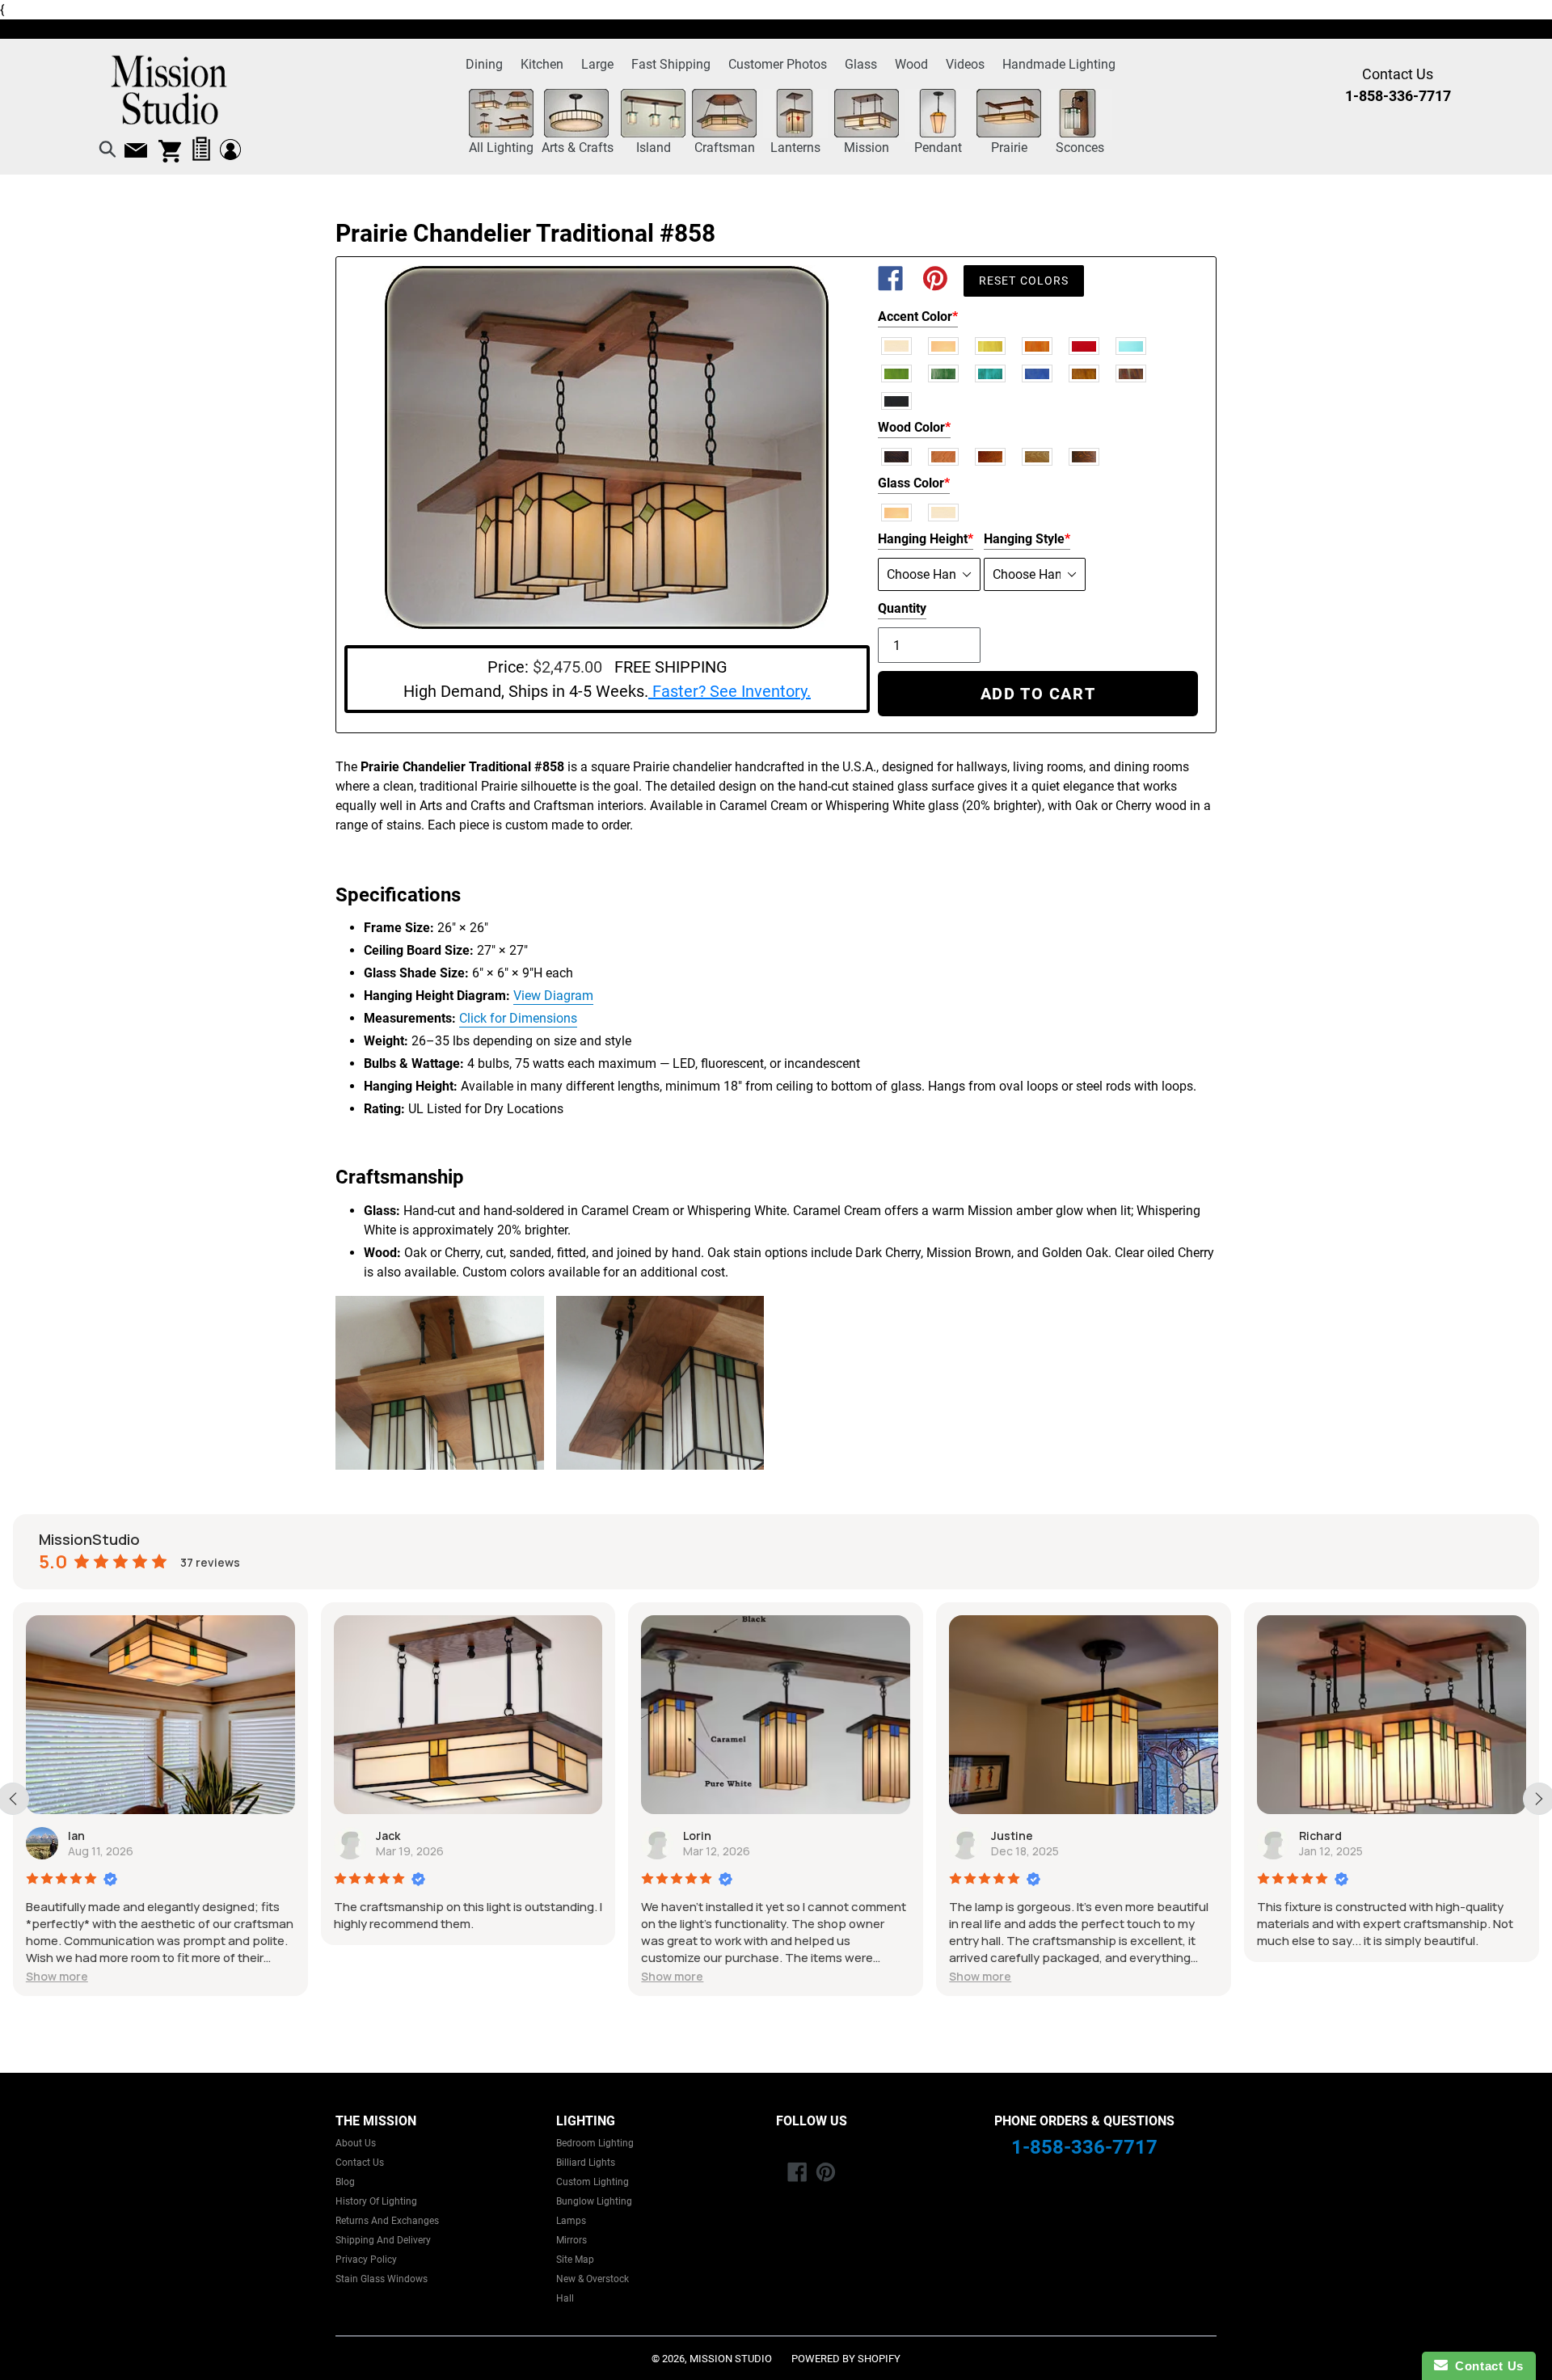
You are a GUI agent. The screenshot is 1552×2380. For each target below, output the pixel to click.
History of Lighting (376, 2201)
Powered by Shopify (846, 2359)
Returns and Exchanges (387, 2221)
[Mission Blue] (1038, 373)
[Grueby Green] (944, 373)
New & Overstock (593, 2279)
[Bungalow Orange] (1038, 345)
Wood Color (914, 427)
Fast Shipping (671, 64)
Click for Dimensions (518, 1018)
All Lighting (501, 148)
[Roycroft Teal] (991, 373)
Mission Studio (731, 2359)
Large (597, 64)
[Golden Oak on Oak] (1038, 456)
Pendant (938, 148)
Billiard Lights (586, 2163)
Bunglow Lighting (594, 2201)
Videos (965, 64)
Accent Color (918, 316)
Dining (484, 64)
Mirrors (571, 2240)
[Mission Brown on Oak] (1085, 456)
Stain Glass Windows (382, 2279)
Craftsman (725, 148)
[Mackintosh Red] (1085, 345)
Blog (345, 2182)
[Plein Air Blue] (1132, 345)
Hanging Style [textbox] (1027, 539)
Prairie (1009, 148)
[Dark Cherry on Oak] (991, 456)
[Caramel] (944, 345)
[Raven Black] (897, 400)
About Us (356, 2143)
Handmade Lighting (1059, 64)
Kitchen (542, 64)
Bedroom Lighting (595, 2143)
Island (654, 148)
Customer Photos (778, 64)
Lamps (571, 2221)
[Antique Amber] (1085, 373)
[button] (604, 1976)
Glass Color (914, 483)
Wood (911, 64)
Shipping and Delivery (383, 2240)
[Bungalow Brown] (1132, 373)
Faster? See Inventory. (730, 691)
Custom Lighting (593, 2182)
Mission (867, 148)
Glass (861, 64)
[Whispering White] (897, 345)
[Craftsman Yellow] (991, 345)
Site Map (575, 2260)
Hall (565, 2298)
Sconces (1080, 148)
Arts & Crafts (578, 148)
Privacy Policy (366, 2260)
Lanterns (795, 148)
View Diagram (553, 996)
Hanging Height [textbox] (926, 539)
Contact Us (360, 2163)
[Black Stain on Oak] (897, 456)
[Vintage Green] (897, 373)
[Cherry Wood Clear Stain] (944, 456)
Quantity (902, 608)
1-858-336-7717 (1084, 2147)
